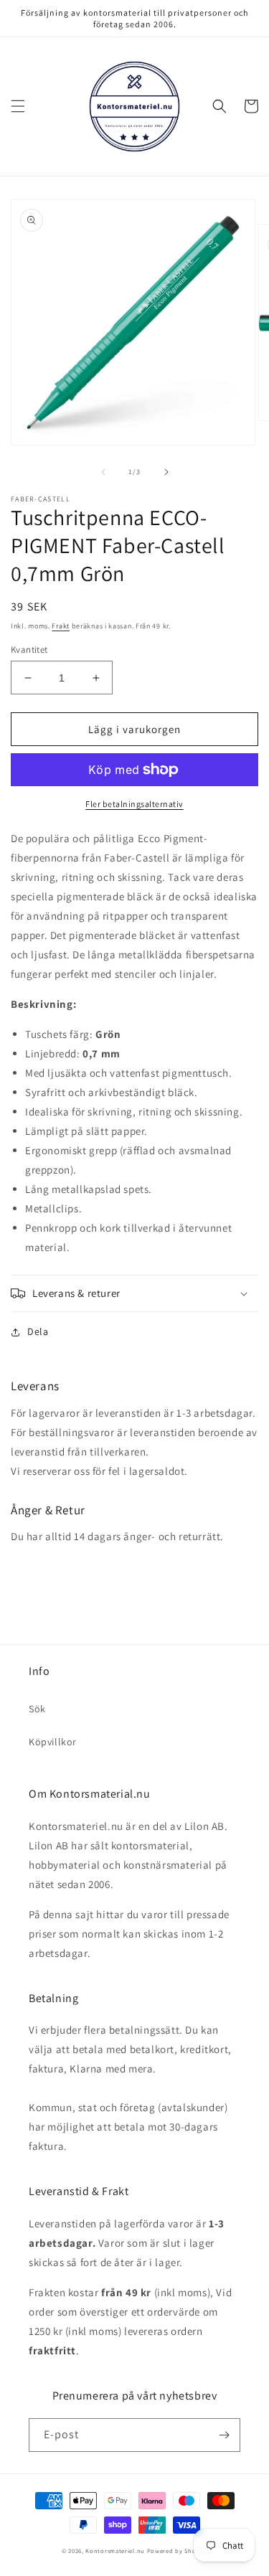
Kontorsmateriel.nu (115, 2551)
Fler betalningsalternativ (134, 804)
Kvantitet (29, 650)
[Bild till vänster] (103, 472)
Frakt (61, 626)
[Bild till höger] (166, 472)
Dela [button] (38, 1331)
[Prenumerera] (224, 2435)
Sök (37, 1709)
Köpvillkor (53, 1742)
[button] (18, 106)
